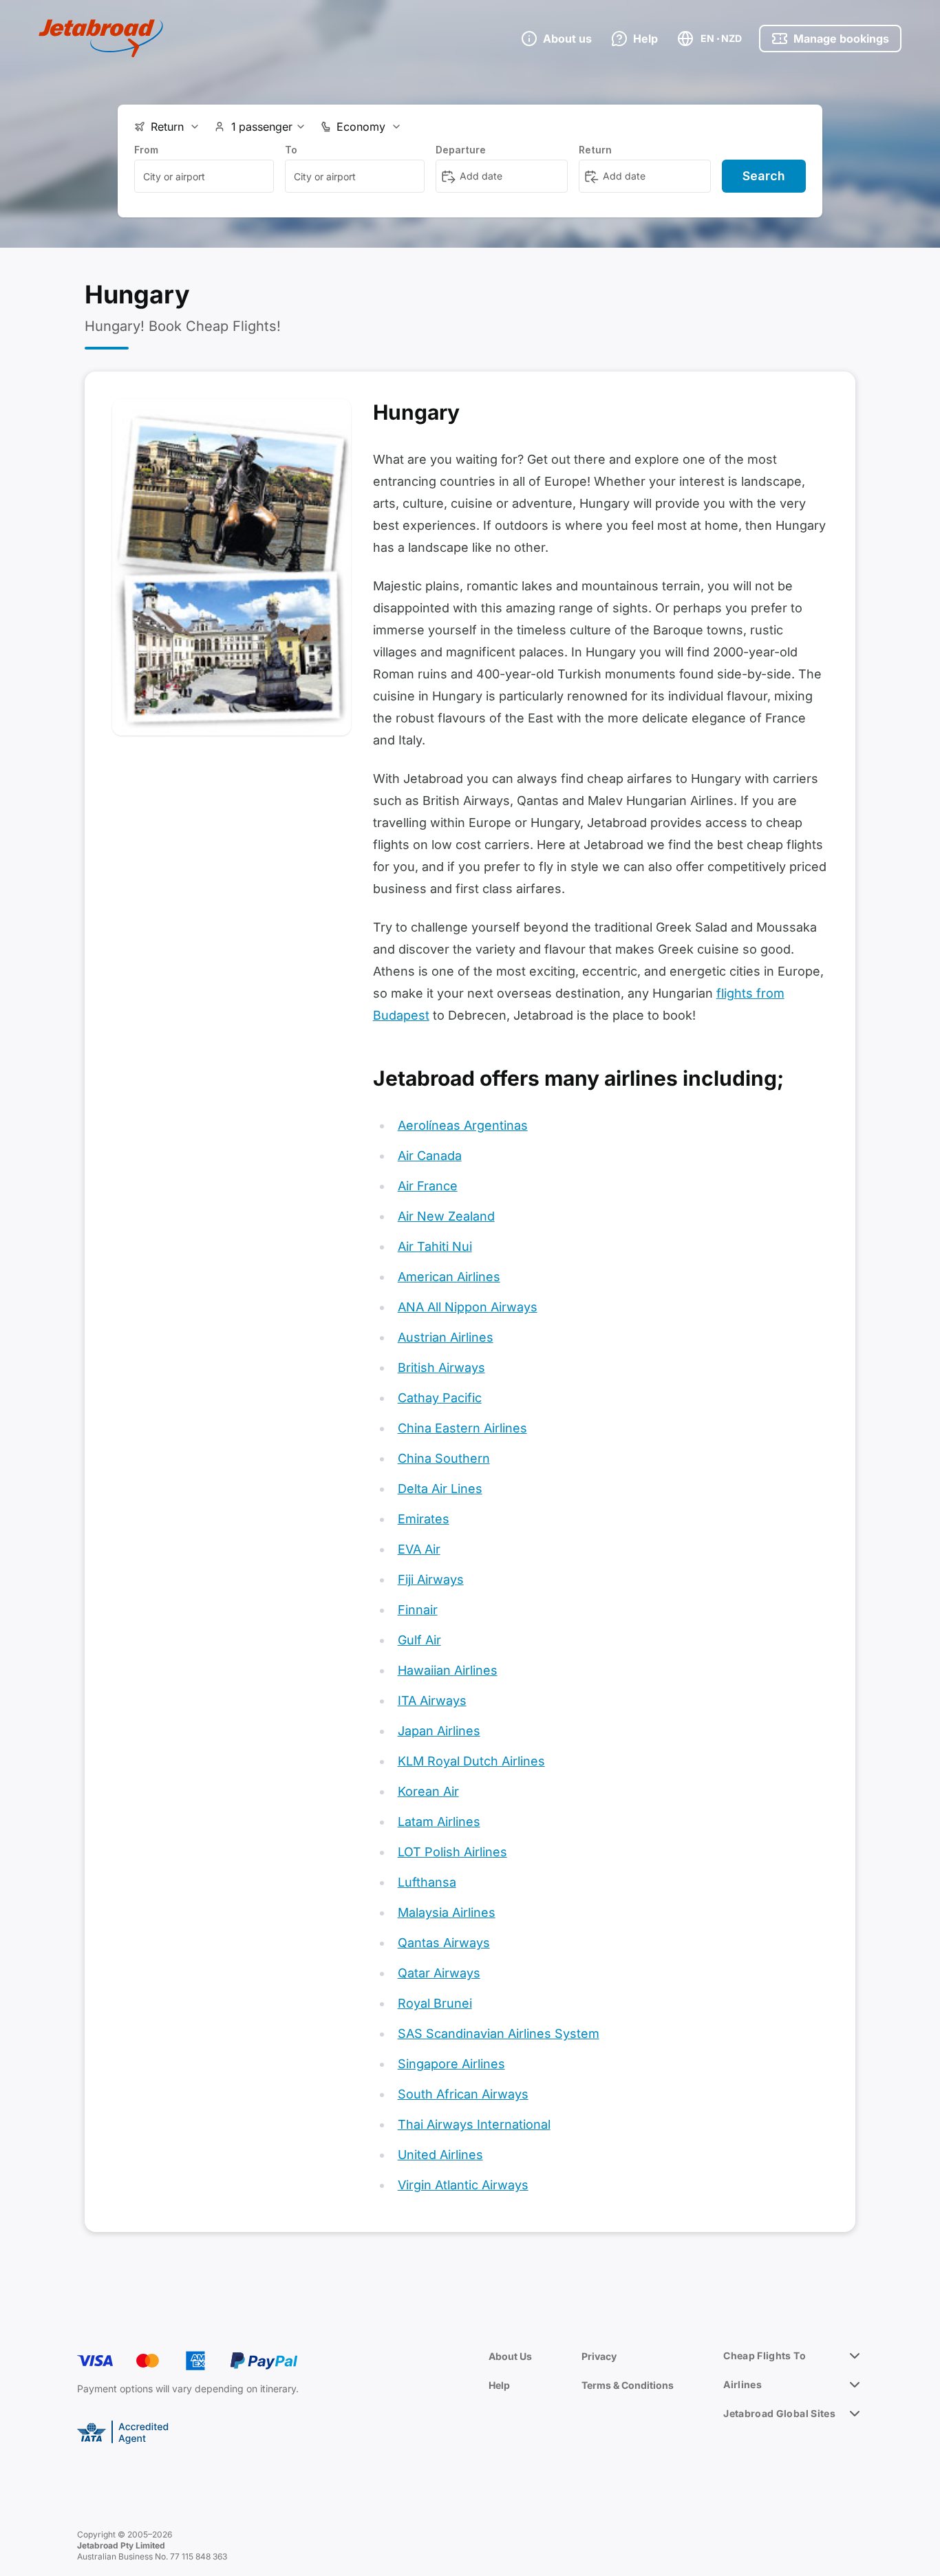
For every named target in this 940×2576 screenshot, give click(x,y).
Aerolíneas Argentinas (463, 1125)
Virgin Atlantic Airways (463, 2185)
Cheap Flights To (765, 2355)
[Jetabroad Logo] (101, 39)
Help (499, 2385)
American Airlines (449, 1277)
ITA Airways (432, 1700)
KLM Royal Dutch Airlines (471, 1761)
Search (764, 176)
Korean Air (428, 1791)
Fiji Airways (431, 1579)
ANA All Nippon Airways (468, 1307)
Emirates (424, 1519)
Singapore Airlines (451, 2064)
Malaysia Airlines (447, 1912)
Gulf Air (419, 1640)
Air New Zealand (446, 1216)
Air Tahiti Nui (435, 1246)
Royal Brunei (435, 2003)
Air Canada (430, 1156)
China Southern (444, 1458)
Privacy (599, 2356)
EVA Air (419, 1549)
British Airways (441, 1367)
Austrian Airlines (446, 1337)
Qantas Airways (444, 1943)
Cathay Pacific (440, 1398)
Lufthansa (427, 1882)
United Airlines (440, 2155)
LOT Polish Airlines (452, 1852)
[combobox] (204, 176)
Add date (481, 176)
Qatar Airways (439, 1973)
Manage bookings (841, 39)
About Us (510, 2356)
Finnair (418, 1610)
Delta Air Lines (440, 1489)
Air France (428, 1186)
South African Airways (463, 2094)
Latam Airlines (439, 1822)
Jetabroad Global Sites (779, 2413)
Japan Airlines (439, 1731)
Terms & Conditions (628, 2385)
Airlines (743, 2384)
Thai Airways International (474, 2124)
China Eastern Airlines (462, 1428)
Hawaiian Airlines (448, 1670)
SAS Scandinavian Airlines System (499, 2033)
